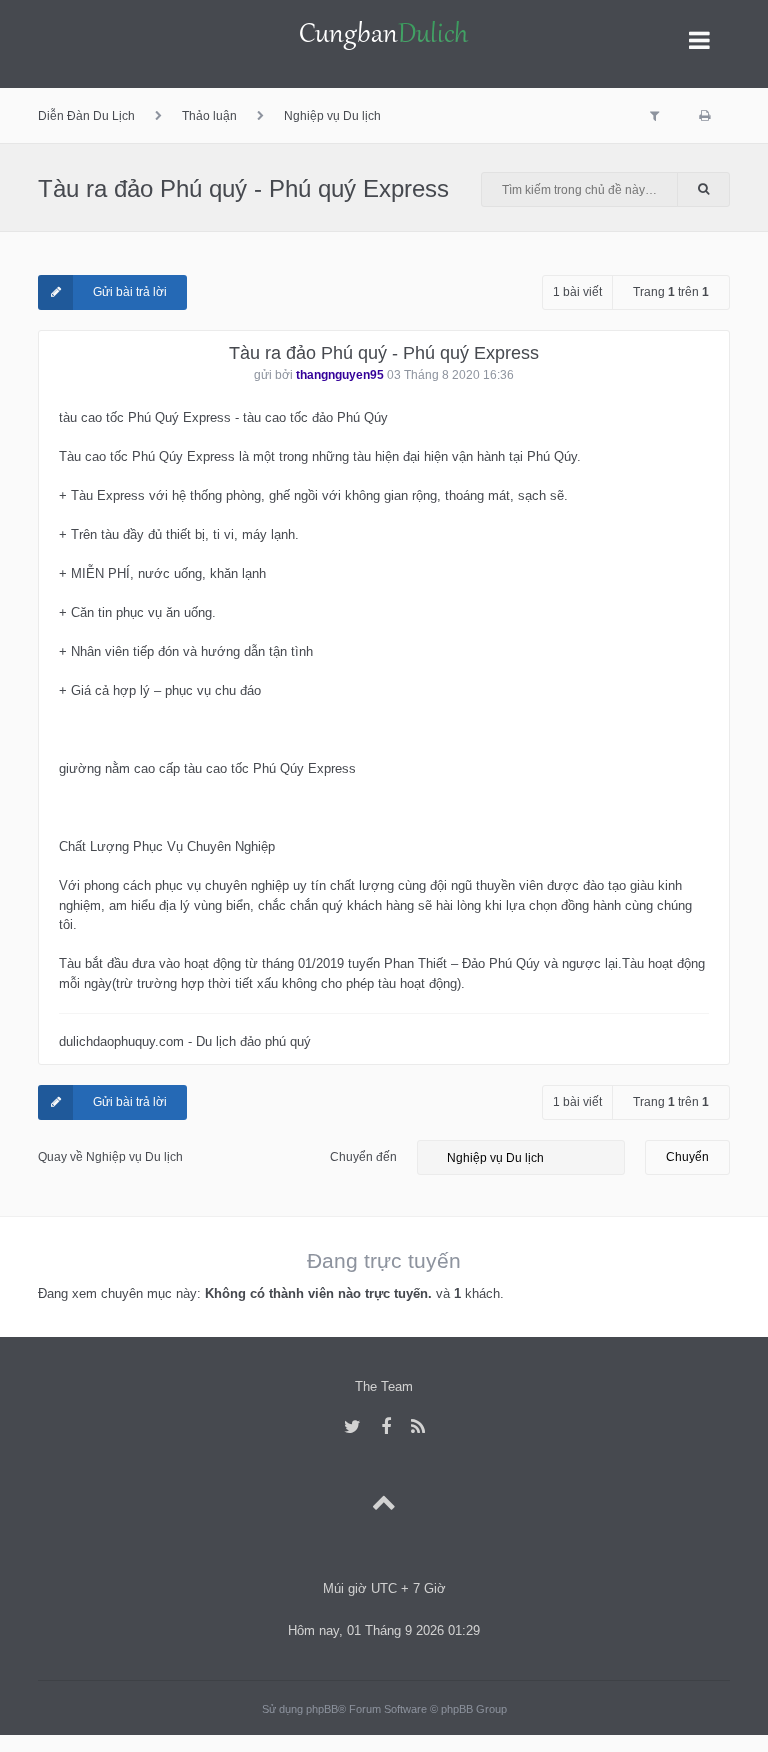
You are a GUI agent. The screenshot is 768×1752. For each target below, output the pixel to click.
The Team (384, 1386)
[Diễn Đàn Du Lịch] (384, 37)
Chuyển (687, 1157)
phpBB (322, 1709)
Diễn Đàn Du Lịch (86, 116)
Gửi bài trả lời (130, 292)
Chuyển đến (363, 1157)
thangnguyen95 (340, 375)
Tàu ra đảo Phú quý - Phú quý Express (243, 188)
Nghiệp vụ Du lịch (332, 116)
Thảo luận (209, 116)
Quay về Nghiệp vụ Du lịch (110, 1157)
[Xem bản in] (704, 116)
